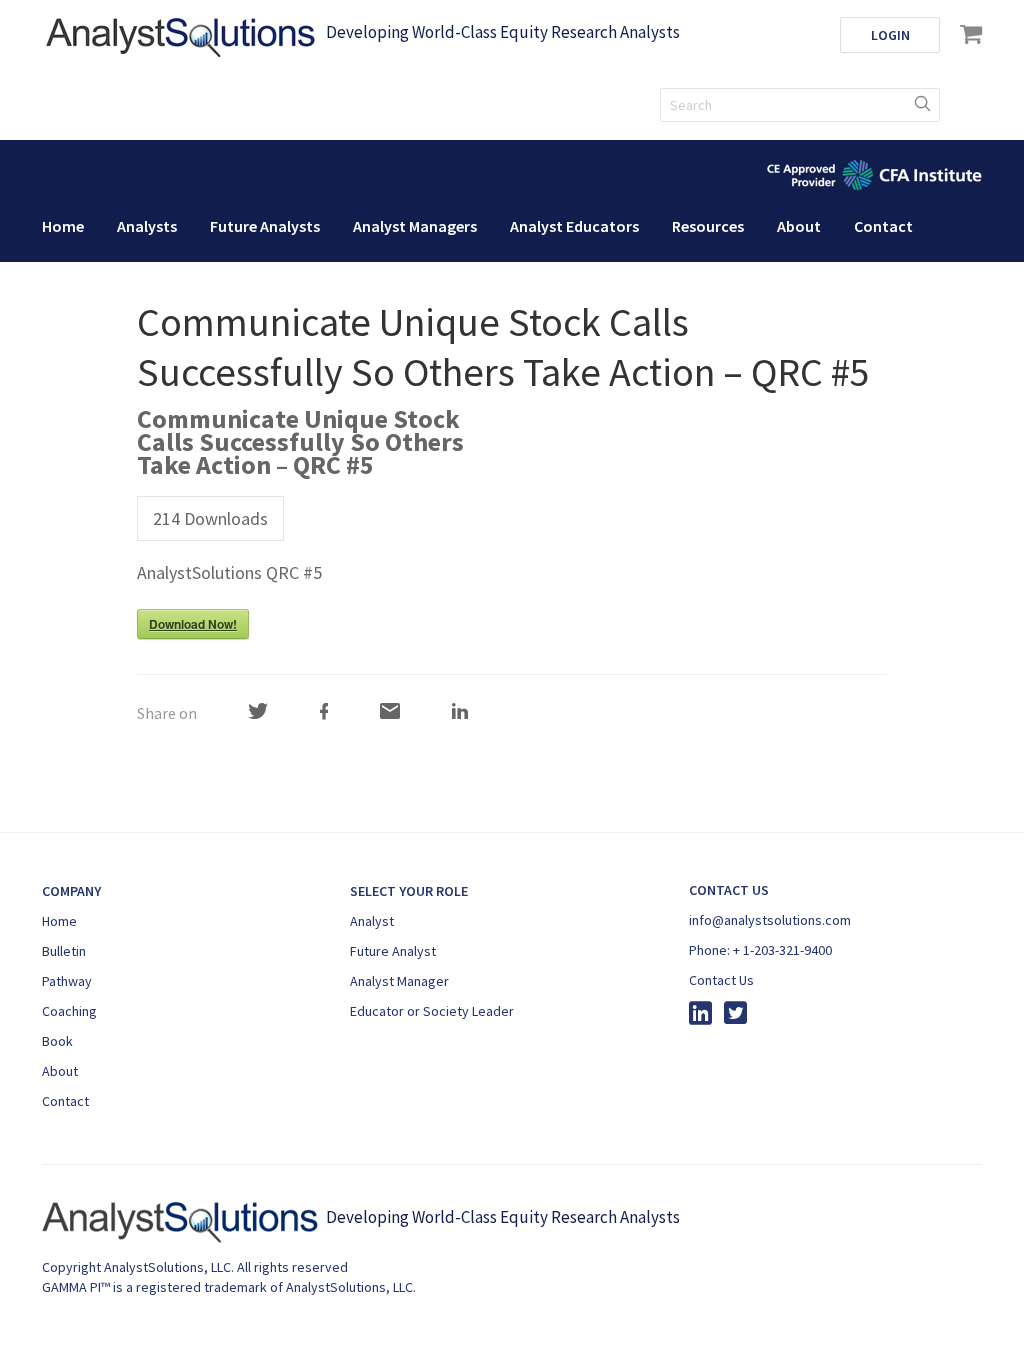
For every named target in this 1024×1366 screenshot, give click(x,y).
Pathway (67, 981)
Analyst (372, 921)
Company (71, 891)
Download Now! (193, 624)
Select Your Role (409, 891)
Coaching (69, 1011)
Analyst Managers (415, 226)
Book (57, 1041)
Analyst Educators (574, 226)
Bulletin (64, 951)
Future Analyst (393, 951)
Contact (883, 226)
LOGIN (890, 35)
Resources (708, 226)
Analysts (147, 226)
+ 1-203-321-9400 (782, 950)
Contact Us (721, 980)
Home (63, 226)
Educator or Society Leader (432, 1011)
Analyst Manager (399, 981)
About (799, 226)
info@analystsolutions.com (770, 920)
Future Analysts (265, 226)
